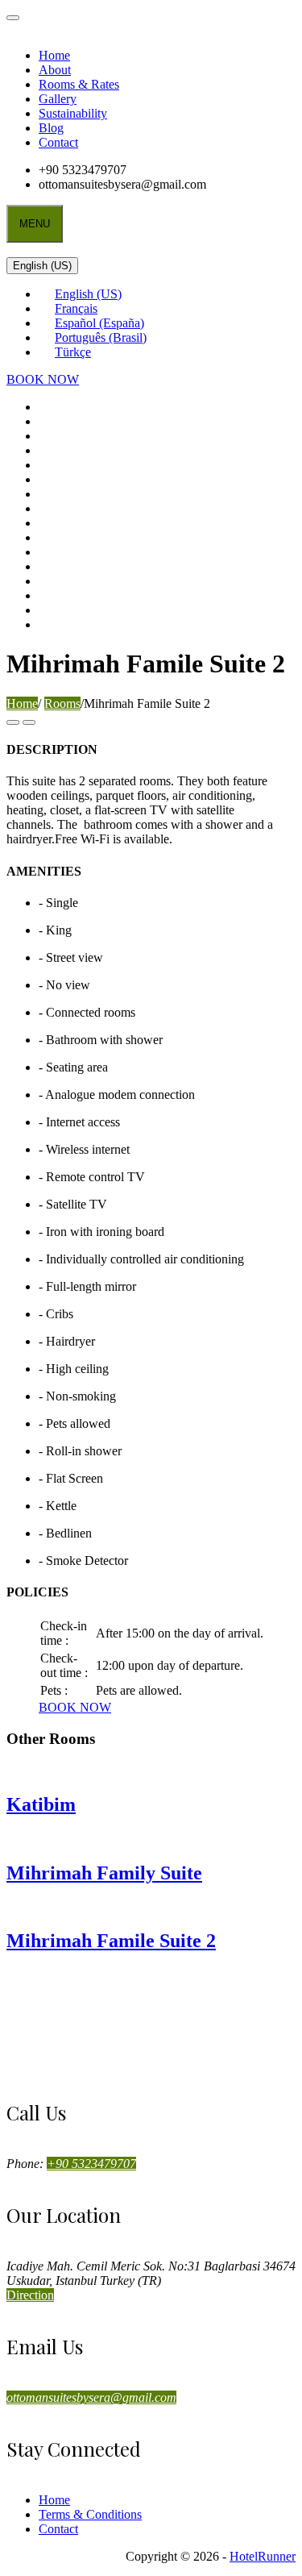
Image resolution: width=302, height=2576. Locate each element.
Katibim (41, 1804)
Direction (30, 2295)
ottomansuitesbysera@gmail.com (91, 2397)
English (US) (42, 266)
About (55, 70)
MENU (35, 224)
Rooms (62, 703)
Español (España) (99, 323)
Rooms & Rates (79, 84)
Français (76, 308)
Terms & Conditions (90, 2514)
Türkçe (73, 352)
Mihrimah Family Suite (104, 1873)
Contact (58, 142)
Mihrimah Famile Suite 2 (111, 1941)
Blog (51, 128)
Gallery (58, 99)
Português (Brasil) (101, 337)
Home (54, 55)
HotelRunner (263, 2556)
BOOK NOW (43, 379)
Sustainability (73, 113)
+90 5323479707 (91, 2164)
